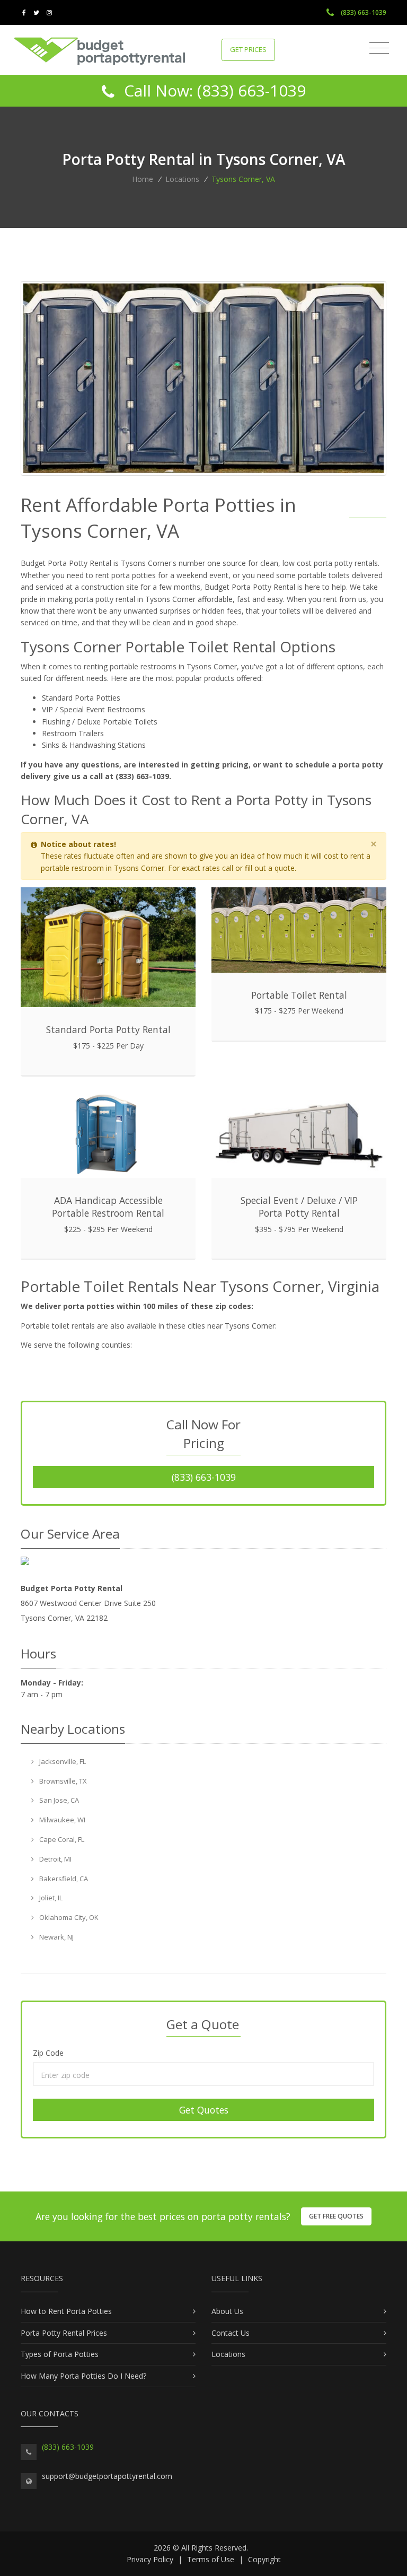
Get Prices (248, 49)
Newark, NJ (56, 1937)
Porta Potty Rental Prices (64, 2333)
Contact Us (231, 2333)
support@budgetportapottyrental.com (107, 2476)
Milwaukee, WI (61, 1820)
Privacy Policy (150, 2559)
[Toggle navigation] (379, 48)
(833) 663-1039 (363, 12)
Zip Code (48, 2053)
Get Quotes (204, 2110)
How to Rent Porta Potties (66, 2311)
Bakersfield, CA (63, 1879)
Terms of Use (211, 2559)
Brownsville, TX (62, 1781)
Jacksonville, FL (62, 1761)
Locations (182, 179)
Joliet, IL (50, 1898)
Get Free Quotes (336, 2216)
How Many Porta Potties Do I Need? (83, 2376)
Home (143, 179)
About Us (227, 2311)
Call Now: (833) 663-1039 (213, 90)
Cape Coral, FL (61, 1839)
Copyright (264, 2559)
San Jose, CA (58, 1800)
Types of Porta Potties (60, 2354)
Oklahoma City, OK (68, 1917)
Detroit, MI (55, 1859)
